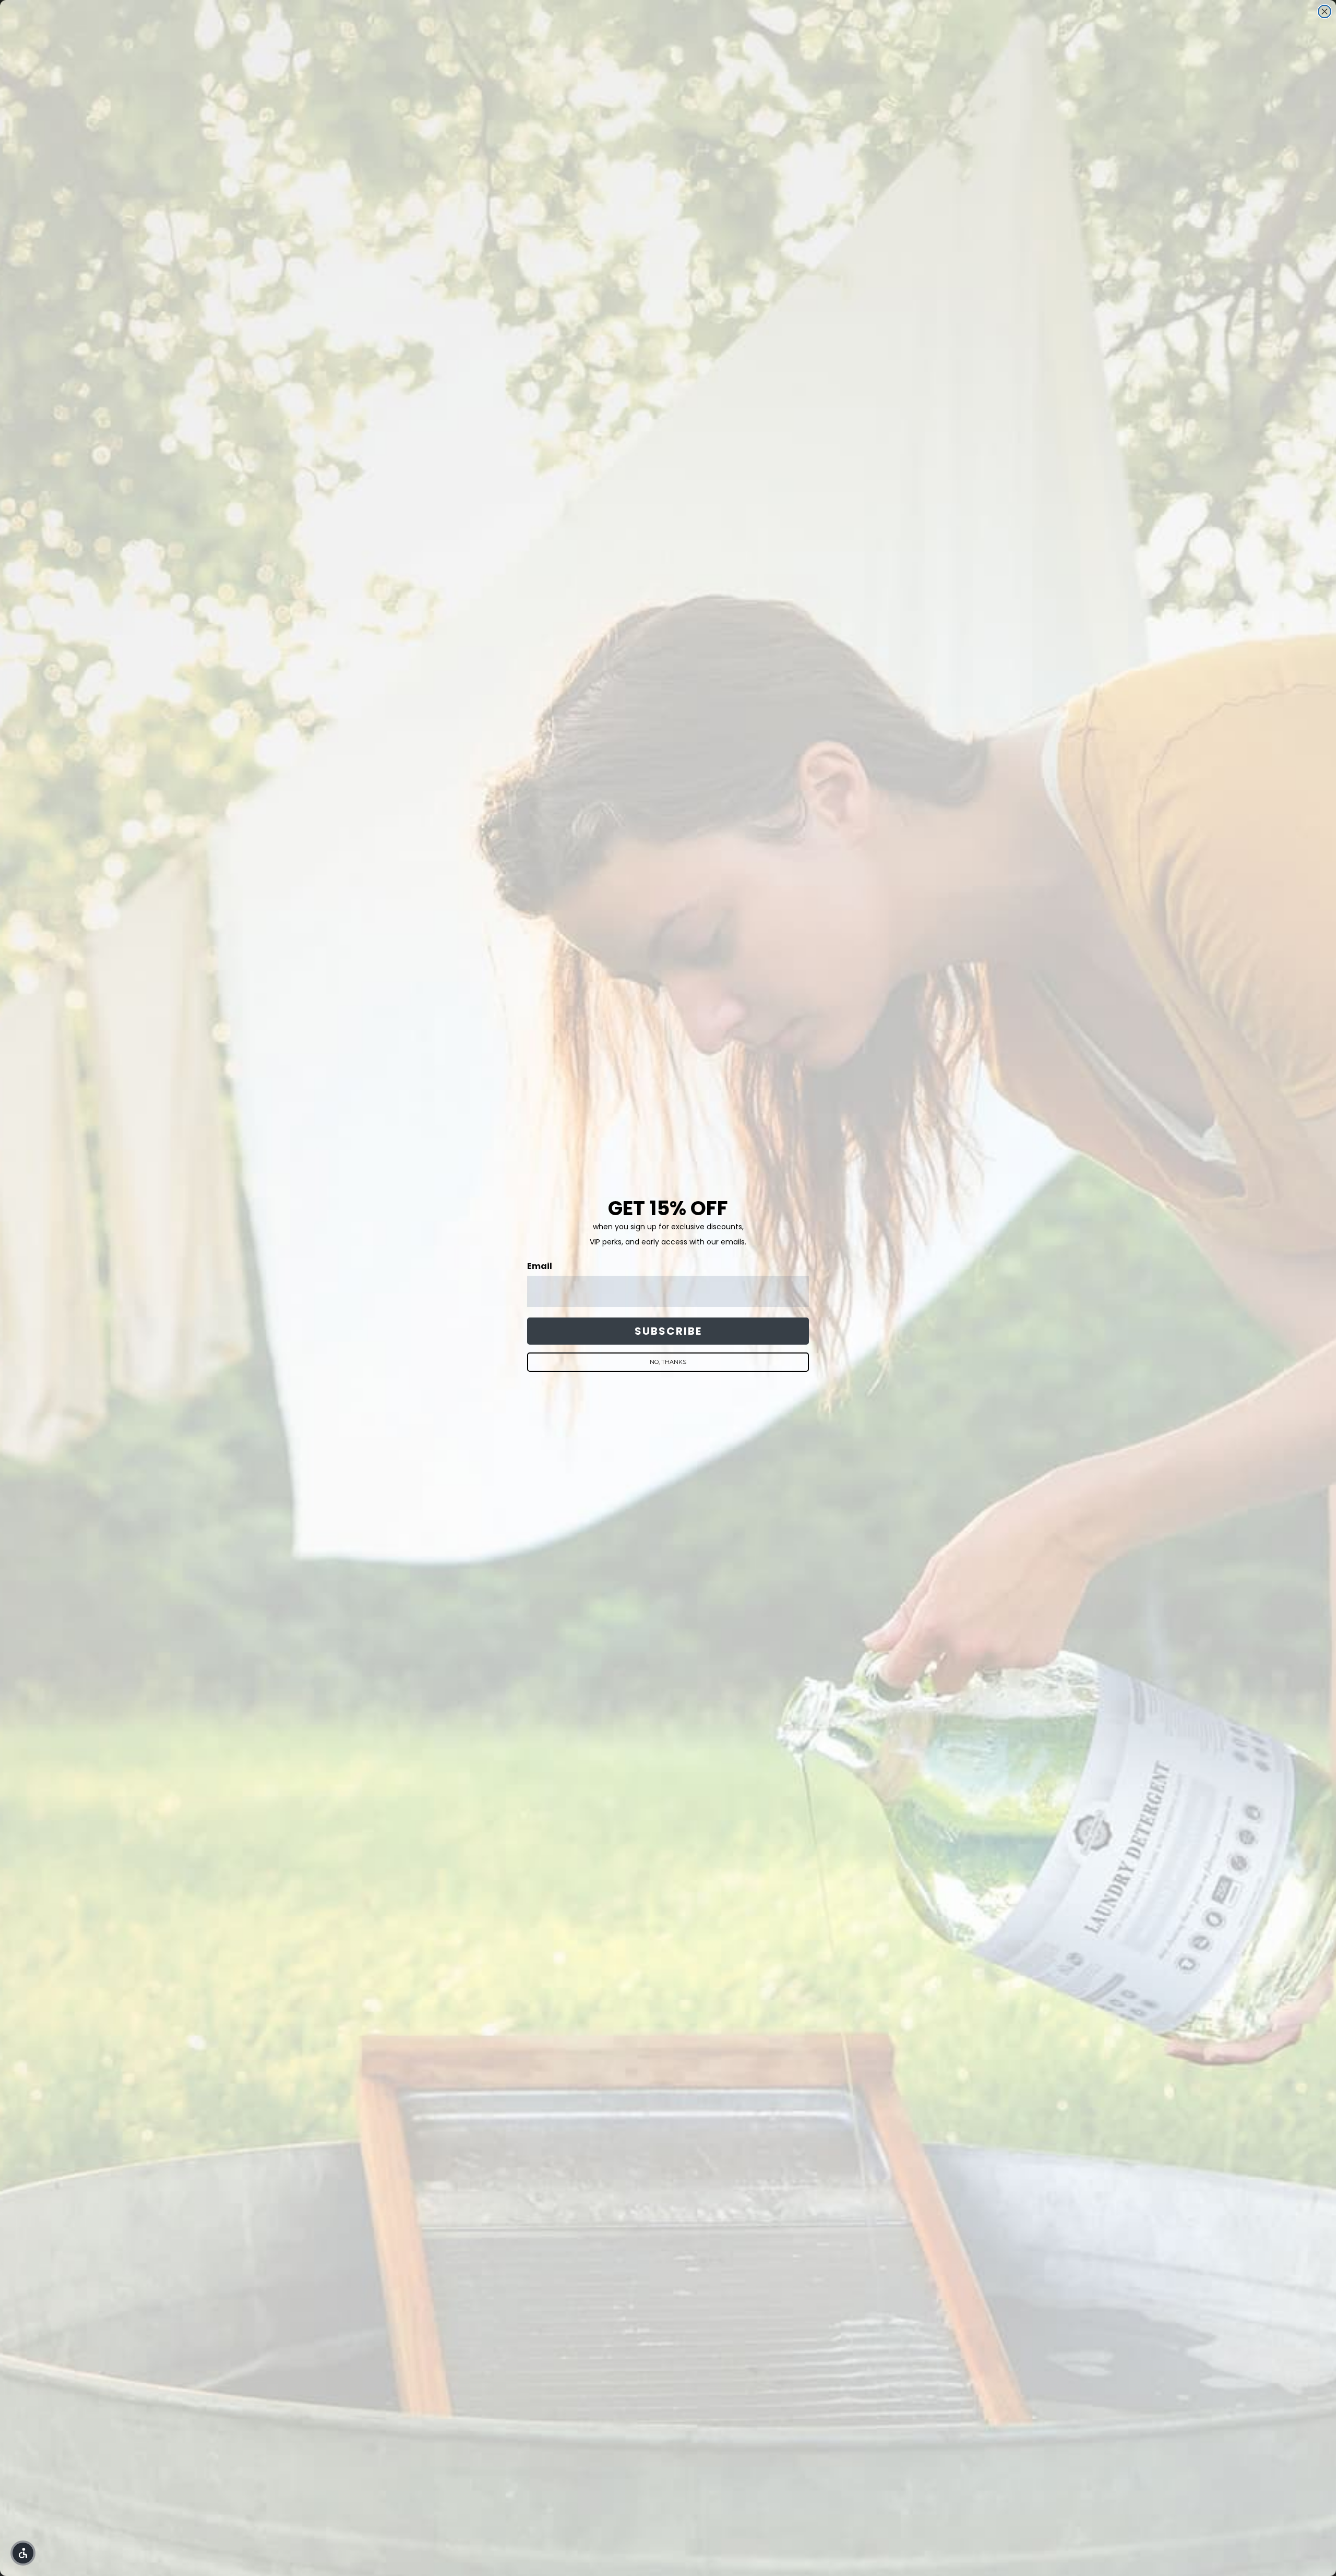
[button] (23, 2553)
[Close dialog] (1325, 11)
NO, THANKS (668, 1362)
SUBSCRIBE (668, 1331)
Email (540, 1266)
